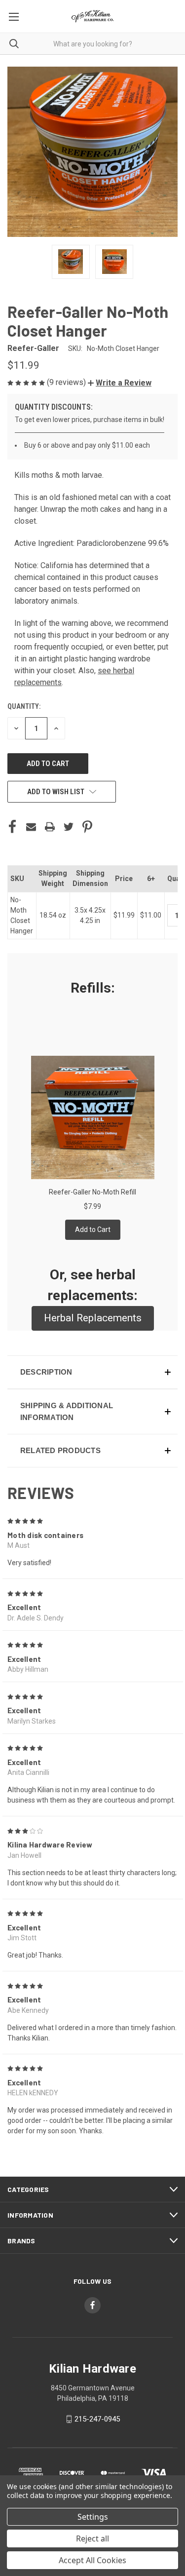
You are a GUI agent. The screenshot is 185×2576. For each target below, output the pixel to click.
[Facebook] (12, 827)
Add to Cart (93, 1230)
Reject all (92, 2538)
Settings (93, 2517)
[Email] (31, 827)
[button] (120, 383)
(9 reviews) (67, 382)
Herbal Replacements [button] (93, 1318)
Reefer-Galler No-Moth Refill (92, 1192)
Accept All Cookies (92, 2560)
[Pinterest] (87, 827)
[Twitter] (69, 827)
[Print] (50, 827)
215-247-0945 (97, 2419)
